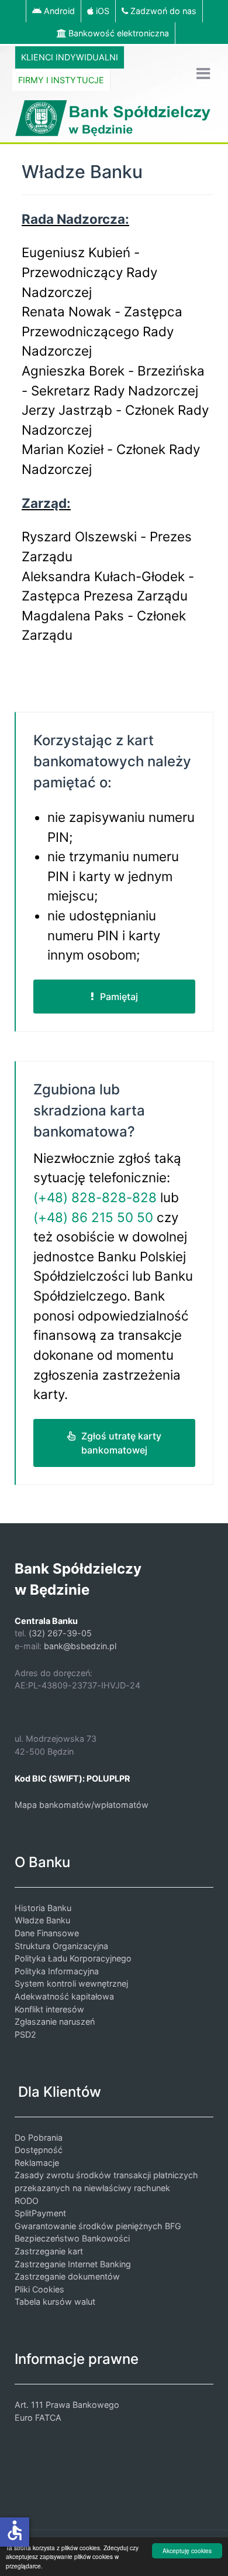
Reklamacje (37, 2163)
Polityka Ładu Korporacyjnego (73, 1958)
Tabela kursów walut (55, 2302)
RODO (27, 2201)
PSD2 (25, 2034)
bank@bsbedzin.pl (80, 1646)
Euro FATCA (38, 2418)
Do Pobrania (39, 2137)
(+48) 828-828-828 (95, 1197)
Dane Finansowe (47, 1933)
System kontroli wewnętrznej (71, 1983)
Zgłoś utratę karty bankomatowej (121, 1443)
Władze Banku (42, 1920)
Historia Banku (43, 1908)
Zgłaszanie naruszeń (55, 2021)
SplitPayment (40, 2213)
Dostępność (39, 2150)
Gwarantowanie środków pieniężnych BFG (98, 2226)
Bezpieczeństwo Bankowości (72, 2238)
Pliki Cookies (39, 2289)
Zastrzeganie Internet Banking (73, 2264)
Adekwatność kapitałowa (64, 1996)
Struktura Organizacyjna (61, 1946)
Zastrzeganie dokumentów (67, 2276)
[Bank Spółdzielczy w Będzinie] (114, 117)
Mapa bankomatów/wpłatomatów (82, 1805)
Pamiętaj (119, 997)
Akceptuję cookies (187, 2551)
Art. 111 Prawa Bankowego (67, 2405)
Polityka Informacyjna (57, 1971)
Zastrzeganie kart (49, 2251)
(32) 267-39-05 (60, 1633)
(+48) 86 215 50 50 (93, 1217)
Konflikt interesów (49, 2009)
